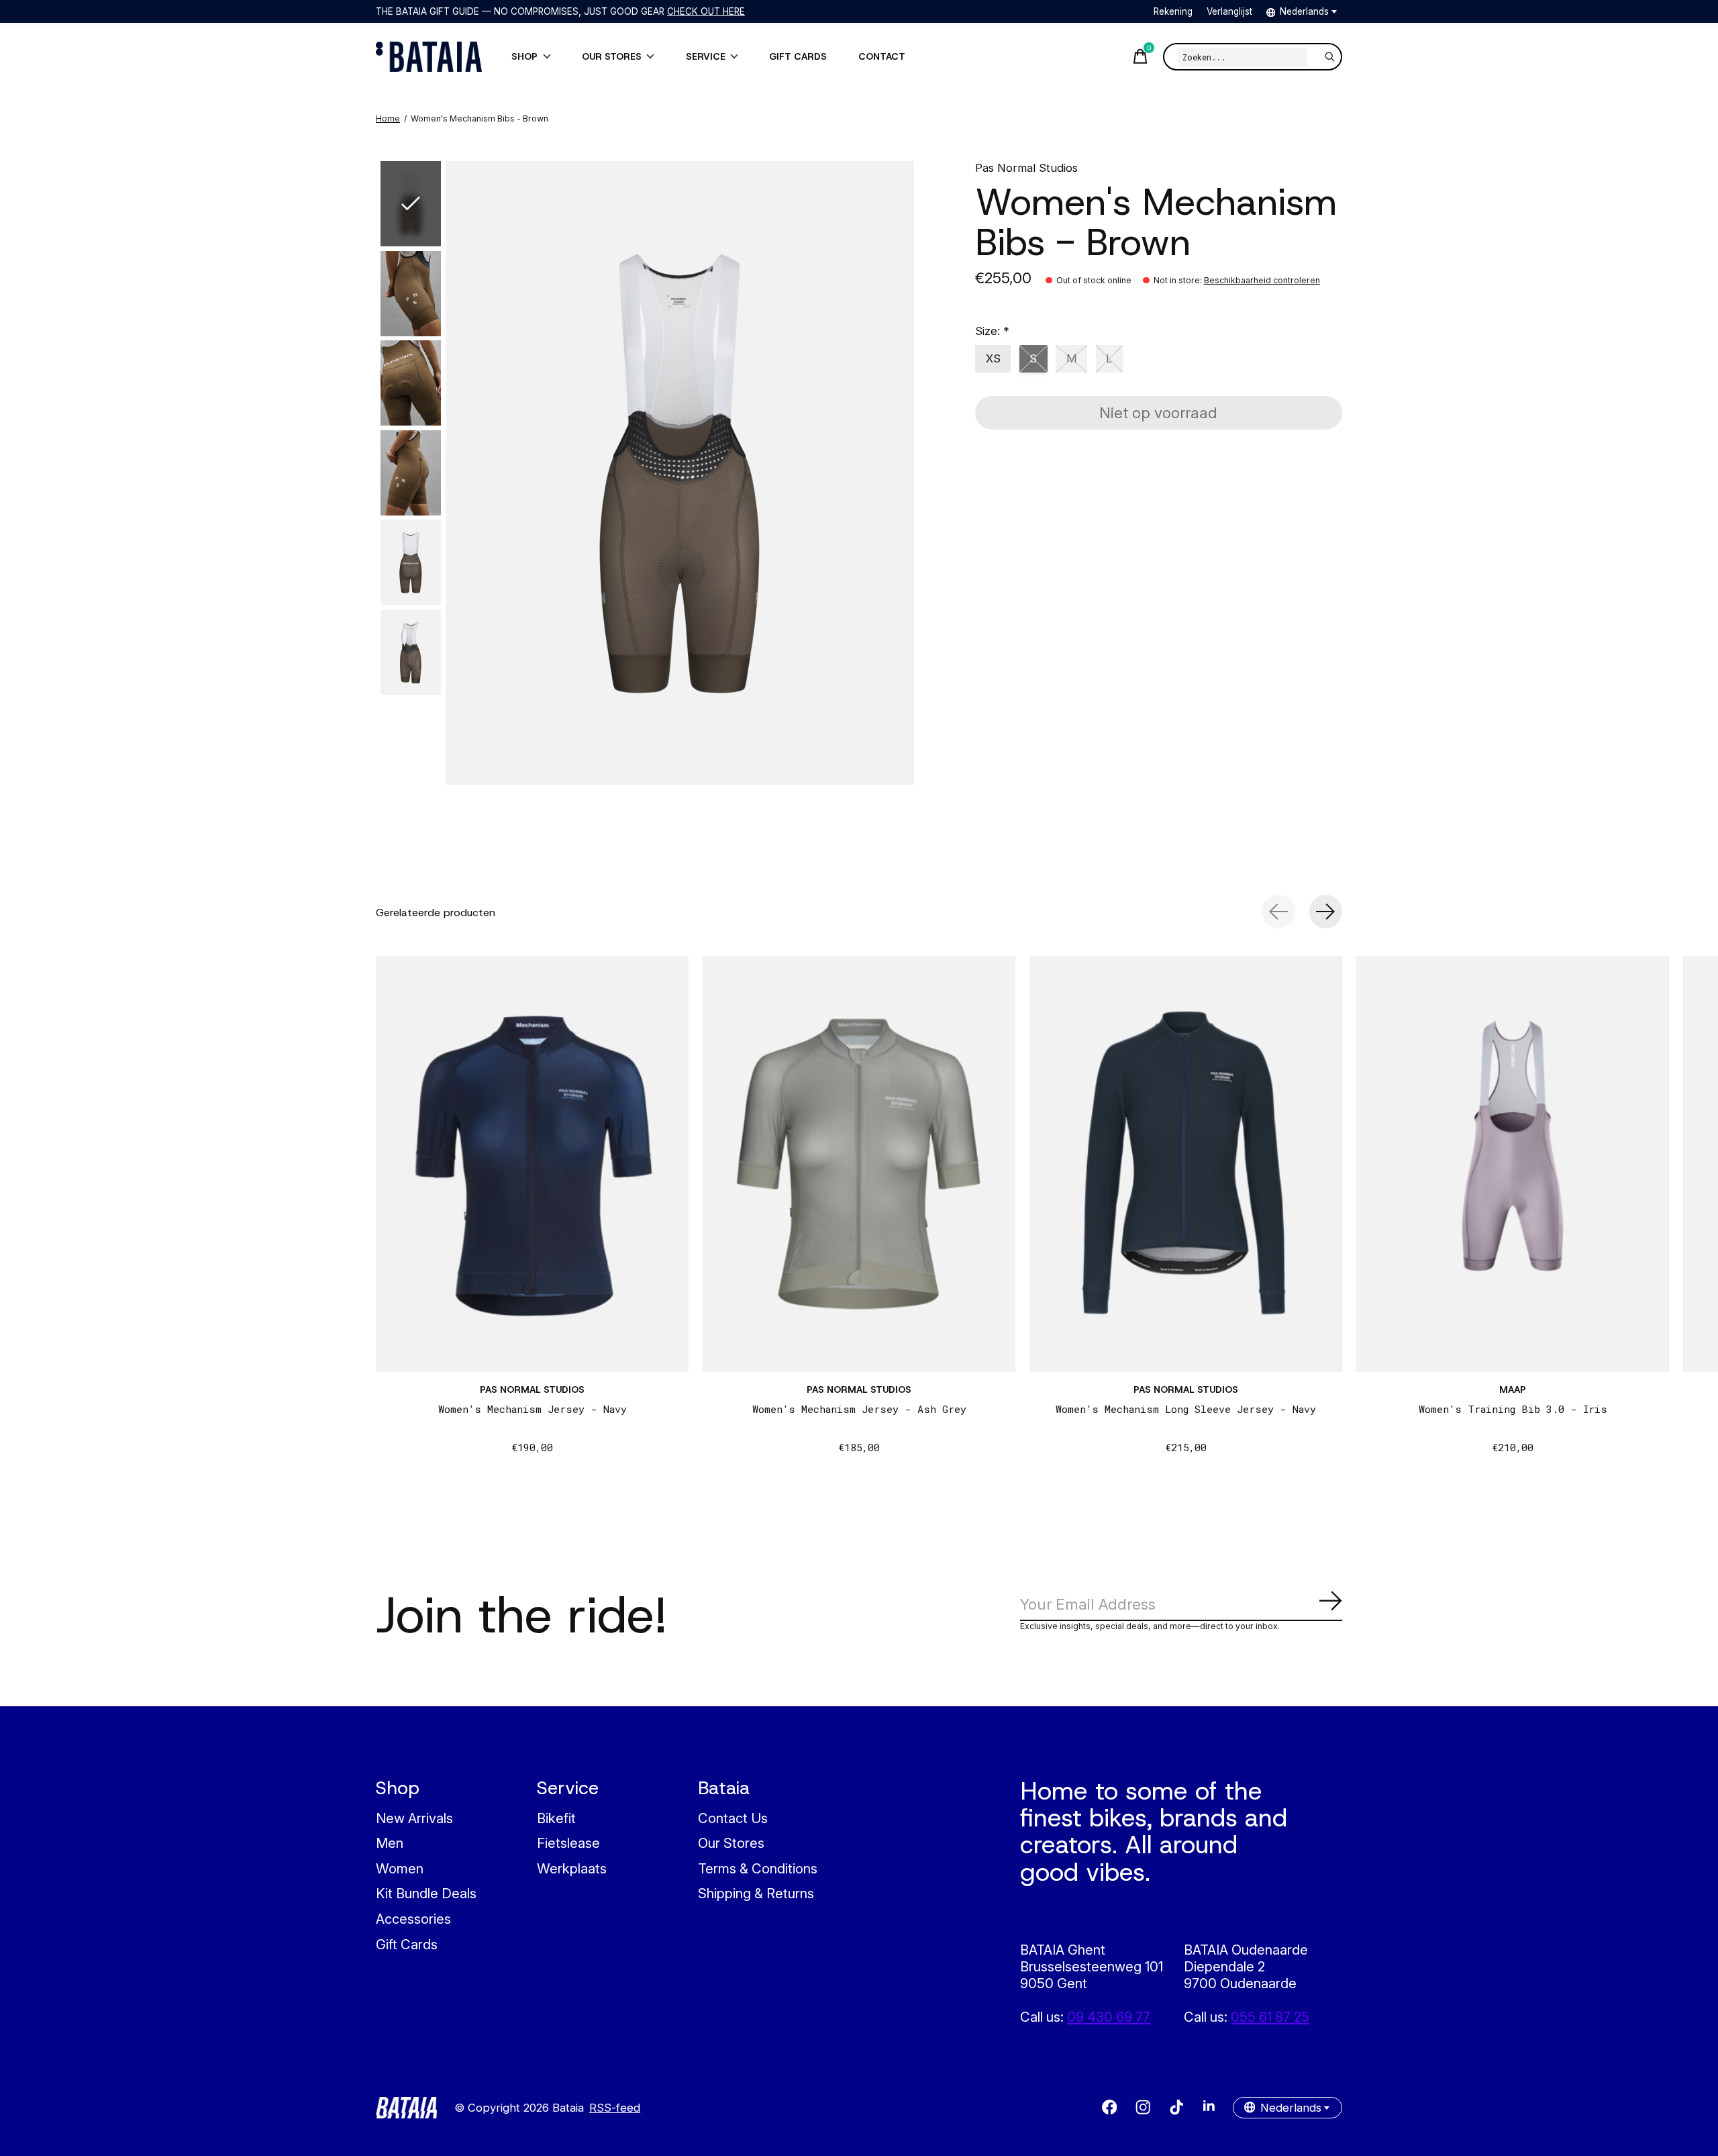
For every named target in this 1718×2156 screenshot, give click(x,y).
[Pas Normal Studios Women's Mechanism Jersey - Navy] (532, 1164)
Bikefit (556, 1818)
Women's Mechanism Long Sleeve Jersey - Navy (1186, 1409)
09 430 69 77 (1109, 2017)
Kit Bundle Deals (426, 1893)
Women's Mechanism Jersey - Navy (533, 1409)
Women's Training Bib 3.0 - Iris (1513, 1409)
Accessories (413, 1919)
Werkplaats (572, 1868)
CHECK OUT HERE (706, 11)
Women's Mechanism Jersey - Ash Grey (859, 1409)
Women (400, 1868)
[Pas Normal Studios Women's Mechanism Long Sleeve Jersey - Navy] (1186, 1164)
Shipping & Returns (756, 1893)
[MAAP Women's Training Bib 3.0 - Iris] (1513, 1164)
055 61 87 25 (1270, 2017)
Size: (992, 331)
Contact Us (733, 1818)
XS (993, 358)
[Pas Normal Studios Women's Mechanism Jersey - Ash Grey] (859, 1164)
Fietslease (568, 1843)
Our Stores (731, 1843)
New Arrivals (414, 1818)
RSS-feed (615, 2108)
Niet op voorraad (1158, 412)
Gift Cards (407, 1944)
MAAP (1513, 1389)
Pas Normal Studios (1026, 168)
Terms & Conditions (758, 1868)
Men (390, 1843)
